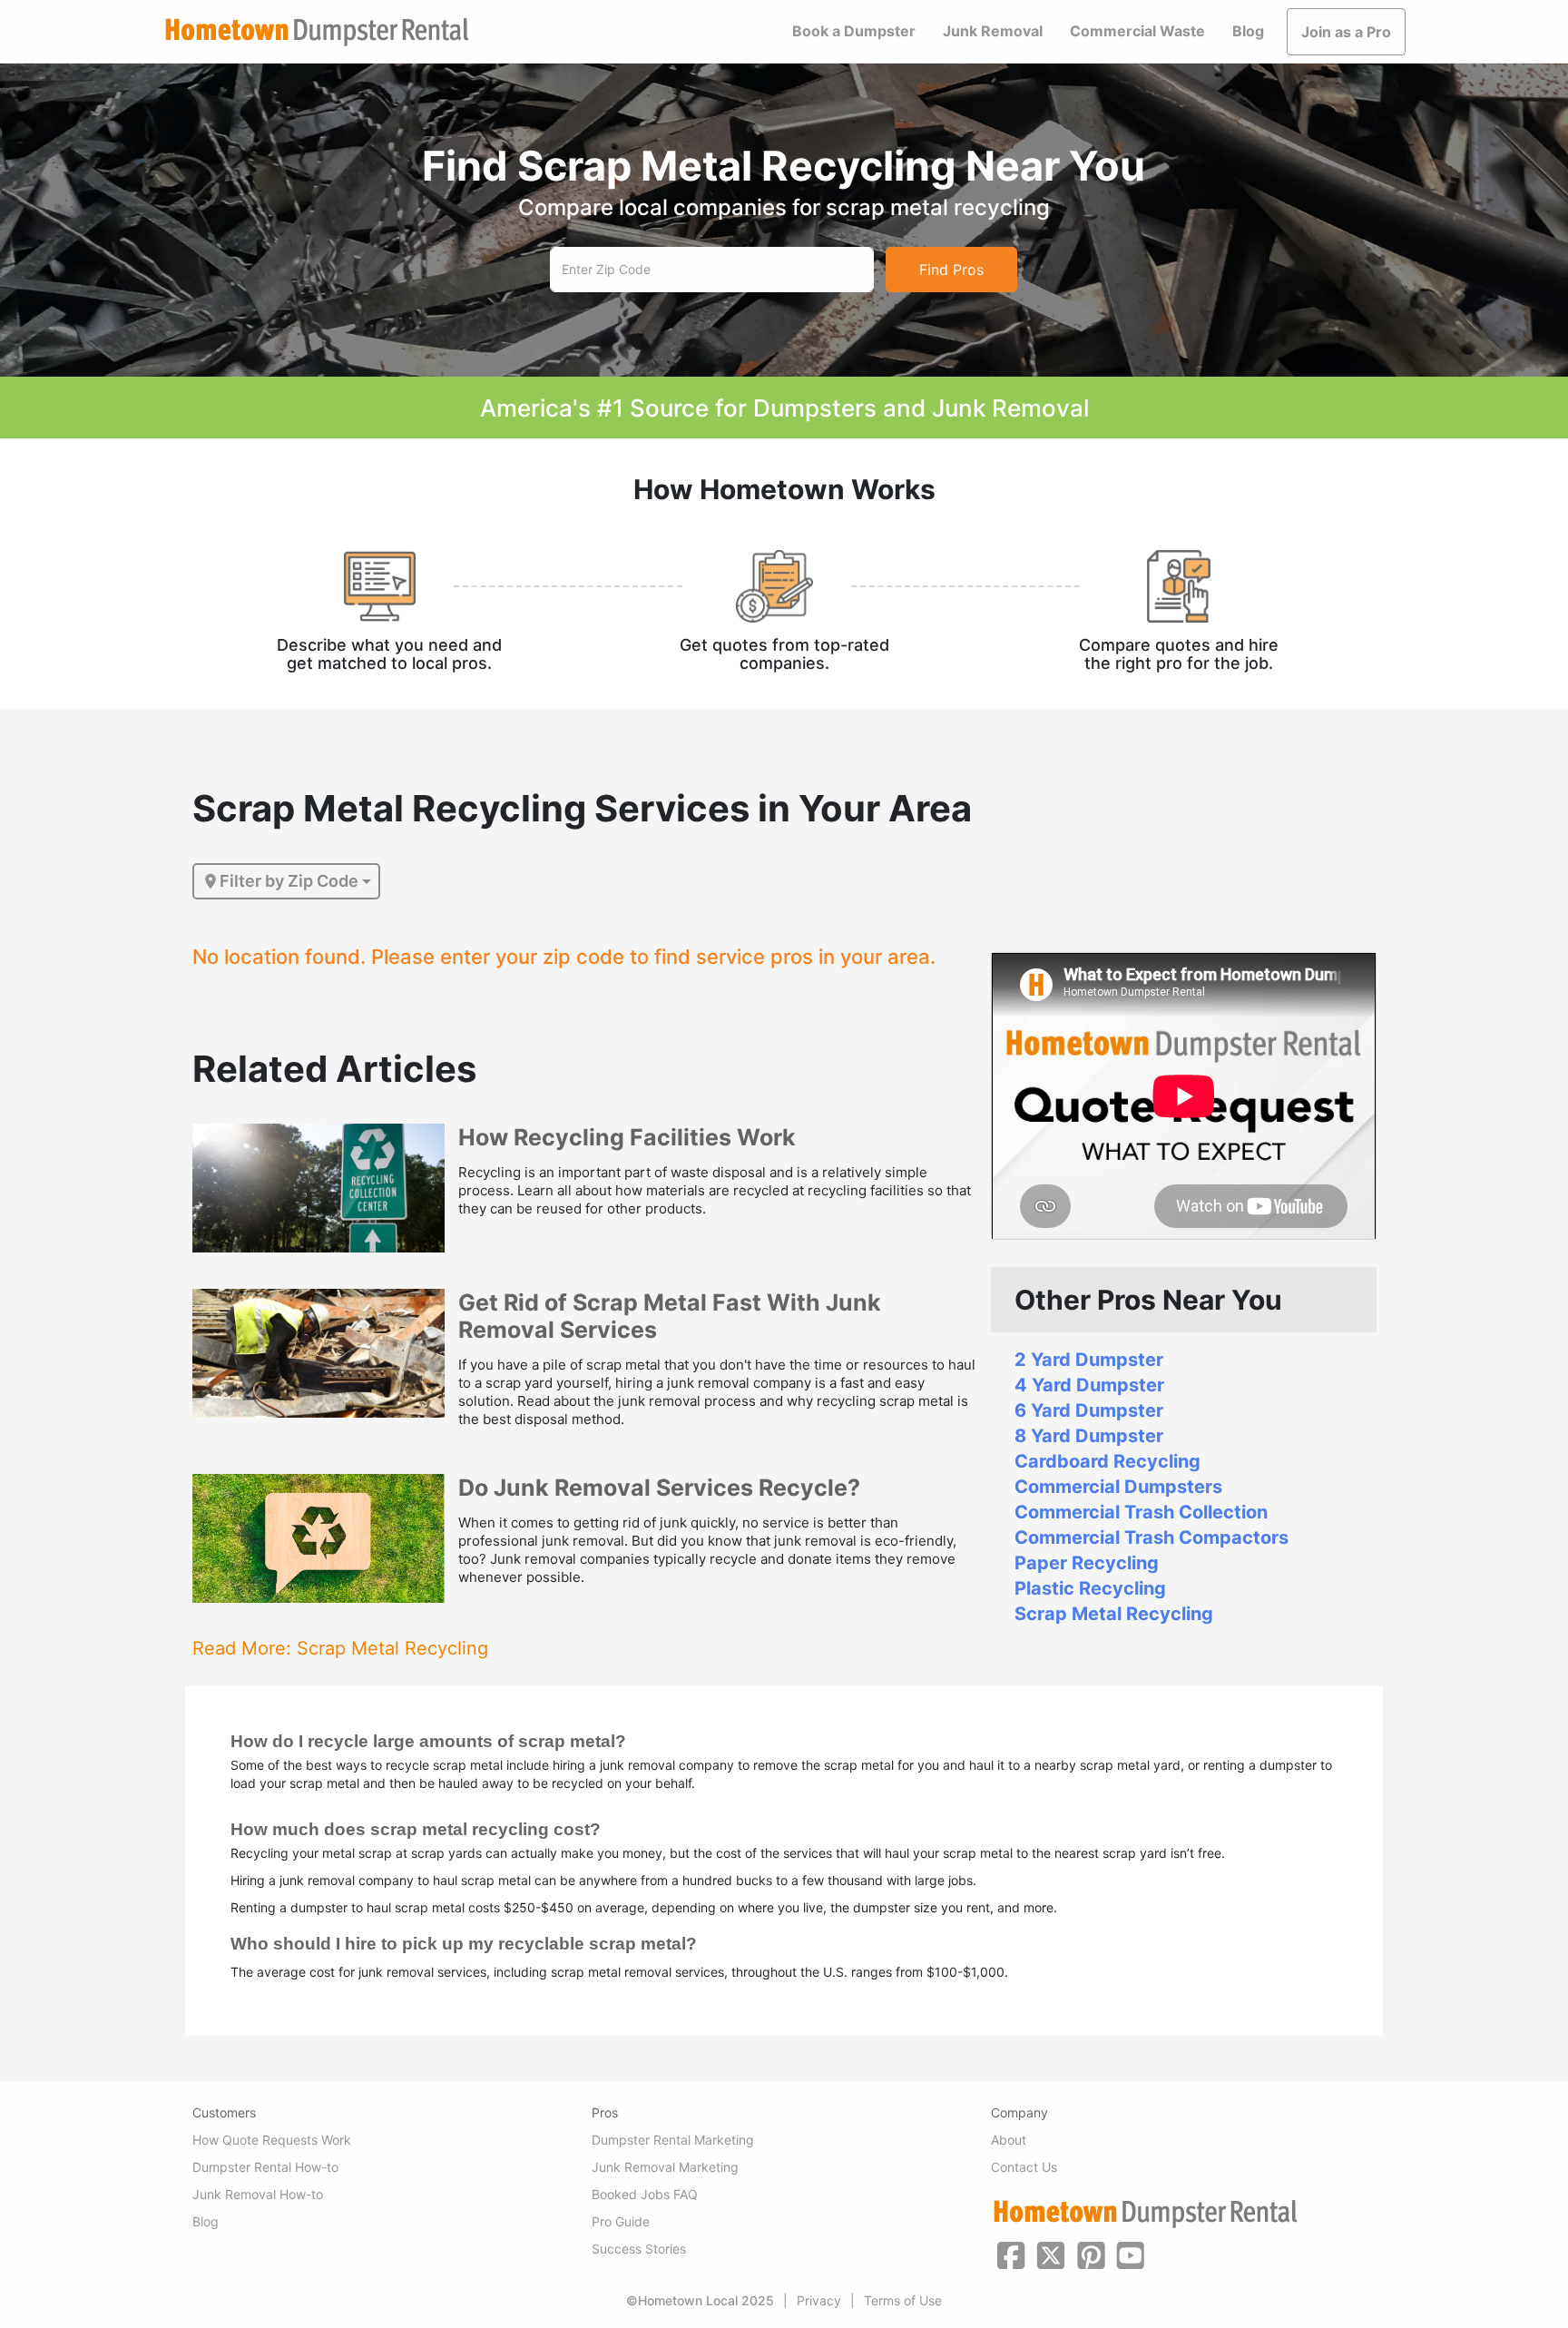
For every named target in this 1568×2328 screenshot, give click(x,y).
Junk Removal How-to (258, 2194)
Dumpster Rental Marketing (673, 2140)
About (1009, 2140)
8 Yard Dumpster (1089, 1436)
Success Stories (639, 2249)
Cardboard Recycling (1107, 1461)
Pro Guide (621, 2221)
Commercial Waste (1137, 31)
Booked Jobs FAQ (645, 2194)
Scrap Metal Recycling (1114, 1614)
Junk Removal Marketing (665, 2167)
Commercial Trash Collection (1141, 1512)
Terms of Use (903, 2300)
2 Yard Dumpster (1089, 1360)
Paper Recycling (1087, 1563)
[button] (1011, 2254)
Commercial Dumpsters (1118, 1487)
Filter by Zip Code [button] (289, 881)
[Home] (317, 32)
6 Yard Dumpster (1089, 1410)
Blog (1248, 31)
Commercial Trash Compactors (1151, 1537)
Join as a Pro (1346, 32)
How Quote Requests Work (272, 2140)
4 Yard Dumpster (1089, 1385)
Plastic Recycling (1090, 1588)
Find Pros (951, 270)
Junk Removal (993, 31)
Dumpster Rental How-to (265, 2167)
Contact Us (1024, 2167)
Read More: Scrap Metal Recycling (340, 1648)
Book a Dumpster (854, 31)
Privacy (819, 2300)
